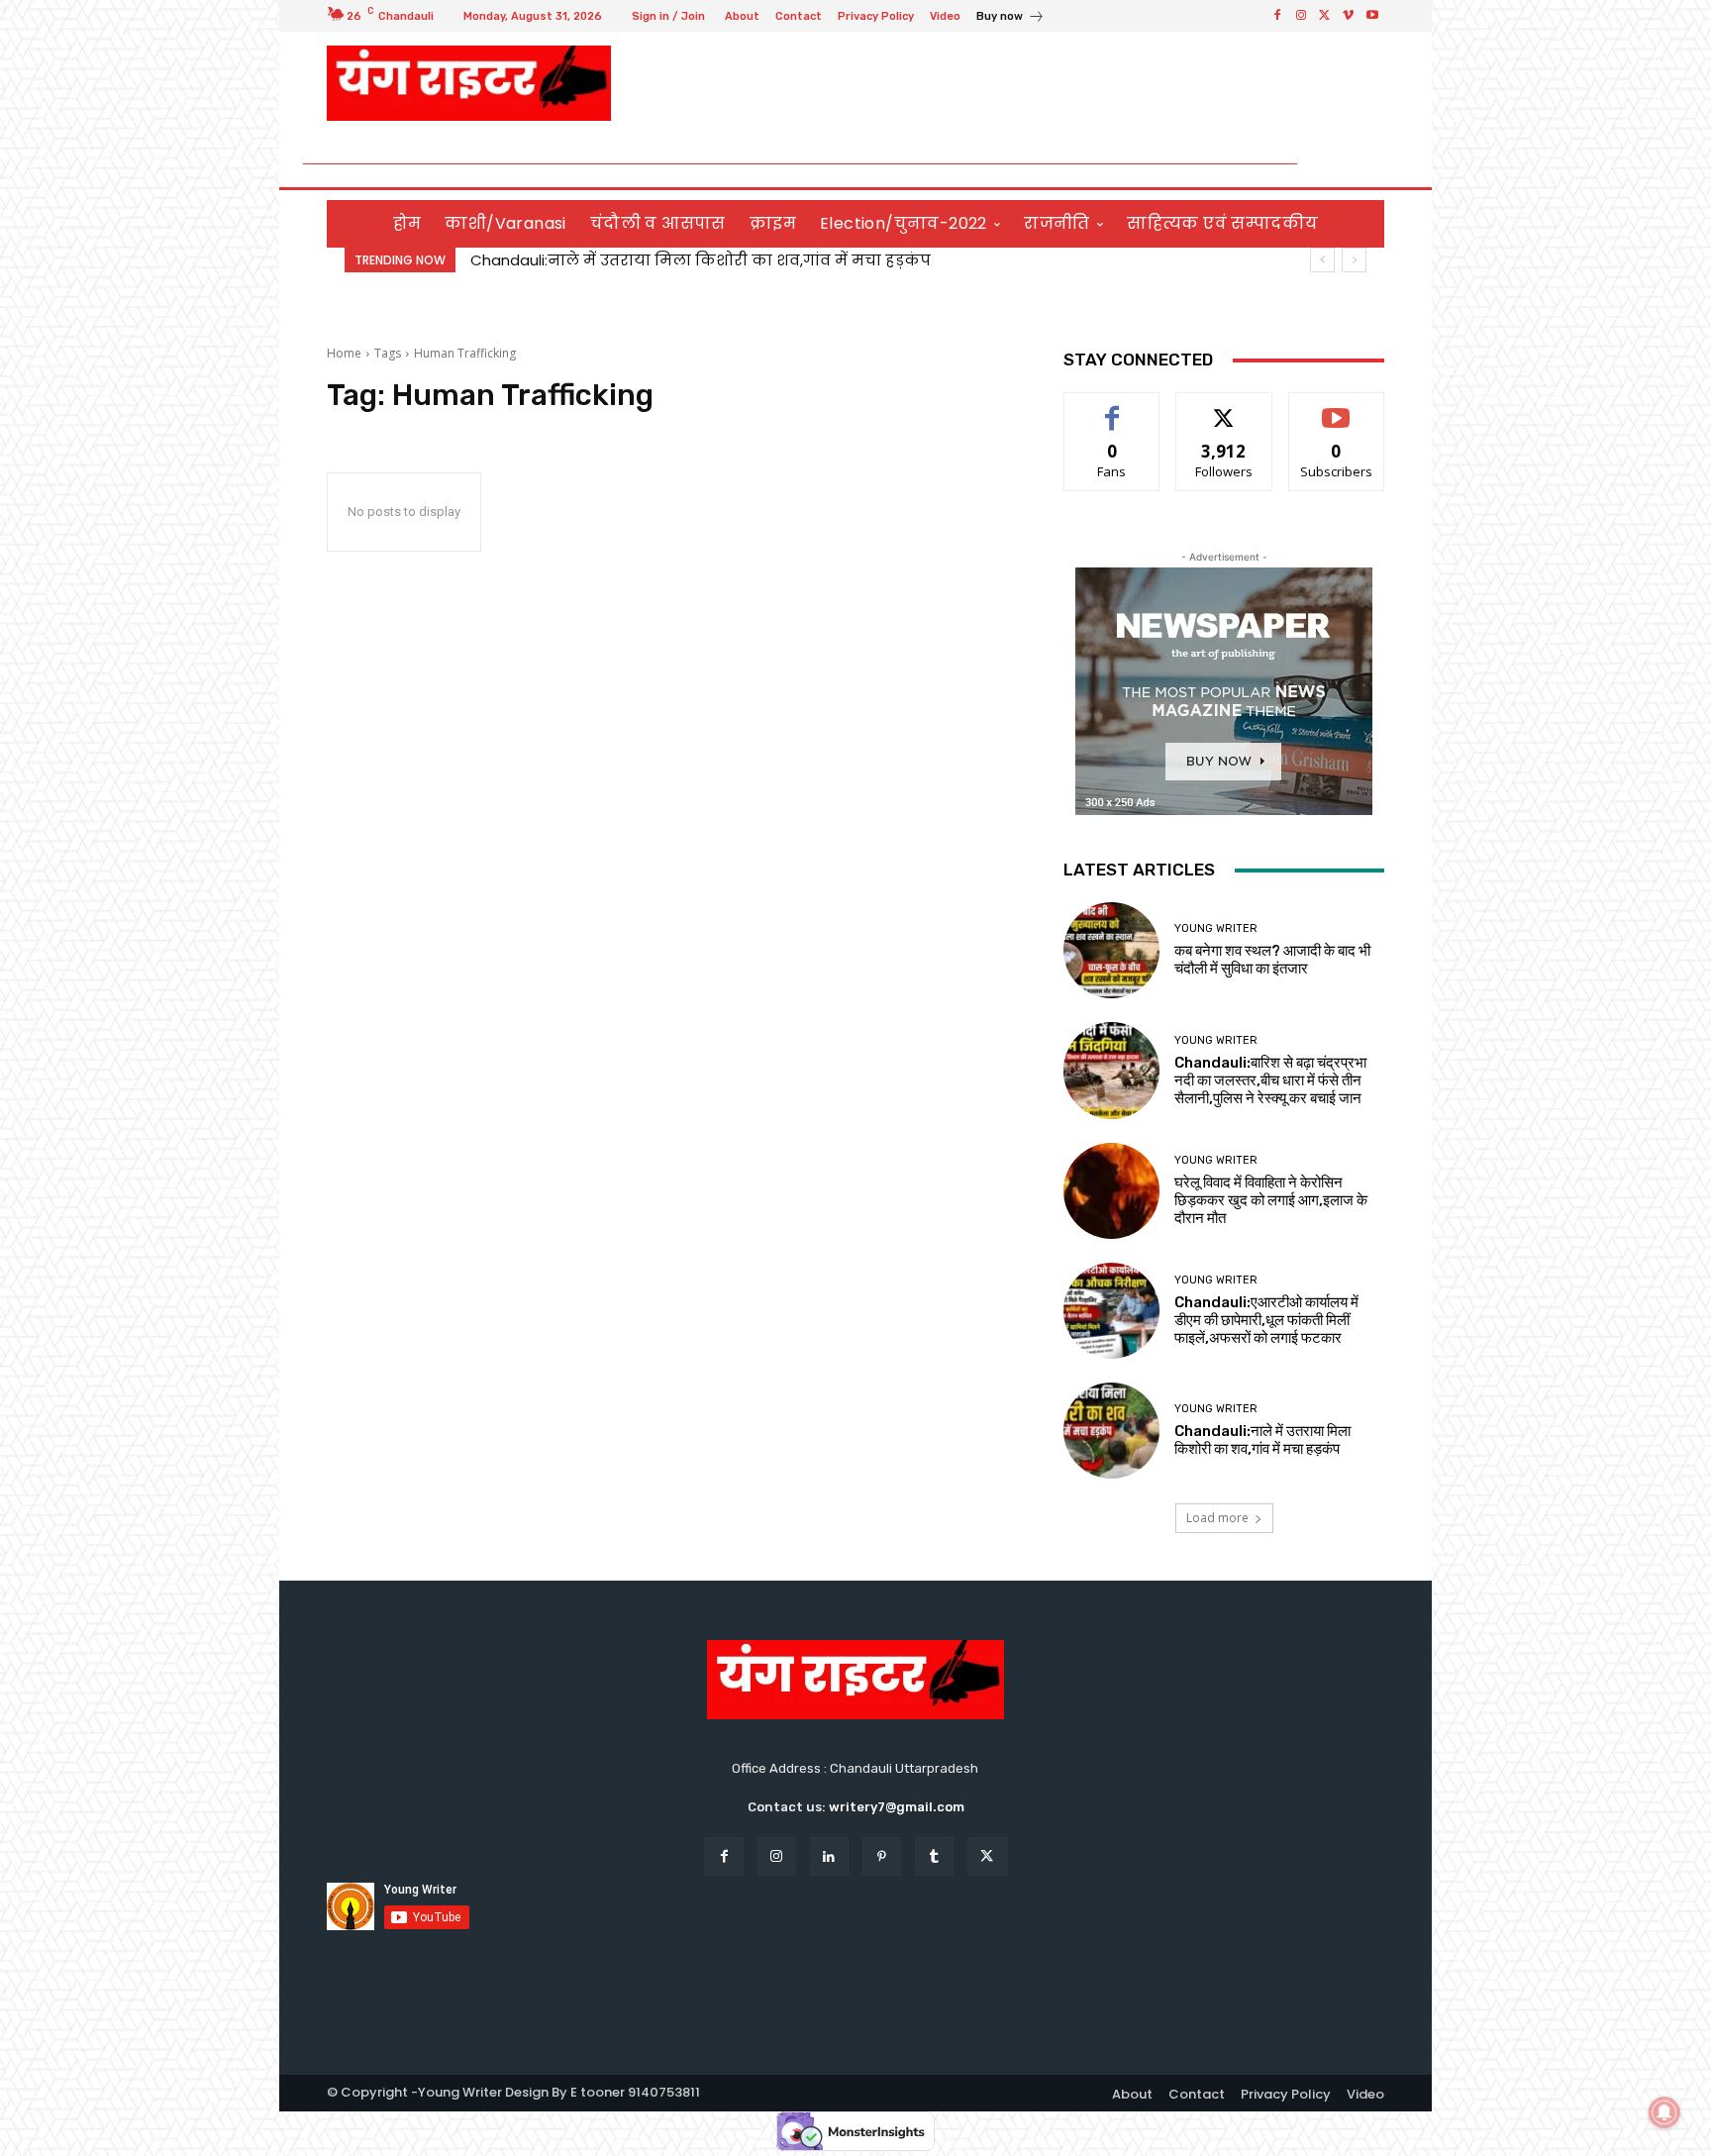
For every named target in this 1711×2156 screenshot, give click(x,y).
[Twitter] (1325, 16)
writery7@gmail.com (897, 1807)
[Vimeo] (1349, 16)
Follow (1224, 408)
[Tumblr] (934, 1856)
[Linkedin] (829, 1856)
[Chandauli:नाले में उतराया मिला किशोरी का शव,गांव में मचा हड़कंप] (1111, 1431)
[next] (1354, 260)
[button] (1361, 164)
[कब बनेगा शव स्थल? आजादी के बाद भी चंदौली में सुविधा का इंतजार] (1111, 950)
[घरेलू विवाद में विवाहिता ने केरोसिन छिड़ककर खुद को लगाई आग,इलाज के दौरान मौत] (1111, 1191)
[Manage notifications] (1664, 2112)
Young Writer (1216, 928)
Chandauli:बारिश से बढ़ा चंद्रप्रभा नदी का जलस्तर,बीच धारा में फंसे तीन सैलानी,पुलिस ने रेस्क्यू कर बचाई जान (1270, 1080)
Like (1112, 408)
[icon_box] (1010, 18)
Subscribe (1337, 408)
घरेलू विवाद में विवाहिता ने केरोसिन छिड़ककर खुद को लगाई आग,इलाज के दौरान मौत (1271, 1200)
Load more (1217, 1518)
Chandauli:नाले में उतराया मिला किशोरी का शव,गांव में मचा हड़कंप (701, 260)
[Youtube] (1372, 16)
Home (344, 353)
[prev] (1322, 260)
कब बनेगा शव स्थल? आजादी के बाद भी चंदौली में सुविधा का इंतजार (1272, 960)
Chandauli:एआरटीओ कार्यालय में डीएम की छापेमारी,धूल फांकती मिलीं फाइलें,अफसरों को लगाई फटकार (1266, 1320)
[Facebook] (1277, 16)
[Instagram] (1301, 16)
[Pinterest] (882, 1856)
